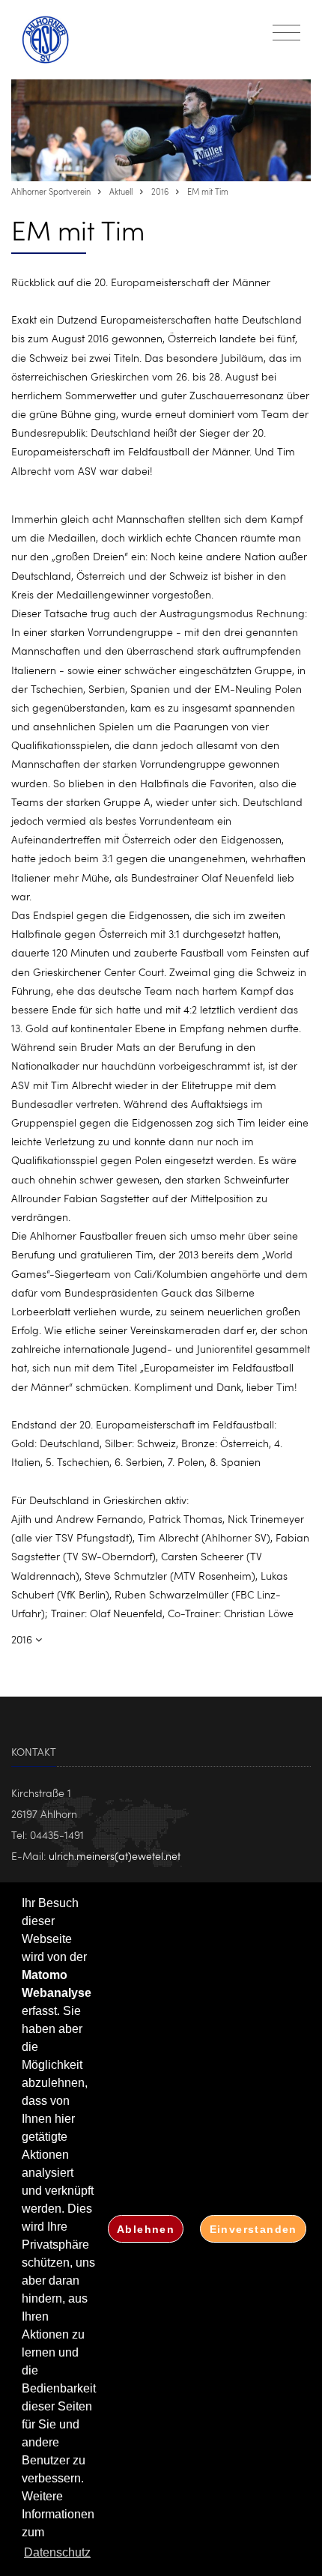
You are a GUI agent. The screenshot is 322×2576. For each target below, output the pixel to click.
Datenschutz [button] (57, 2552)
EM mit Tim (208, 191)
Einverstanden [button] (253, 2229)
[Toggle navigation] (286, 33)
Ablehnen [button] (146, 2229)
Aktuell (121, 191)
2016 (160, 191)
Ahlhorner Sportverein (51, 191)
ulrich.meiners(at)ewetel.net (115, 1856)
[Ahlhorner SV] (54, 40)
